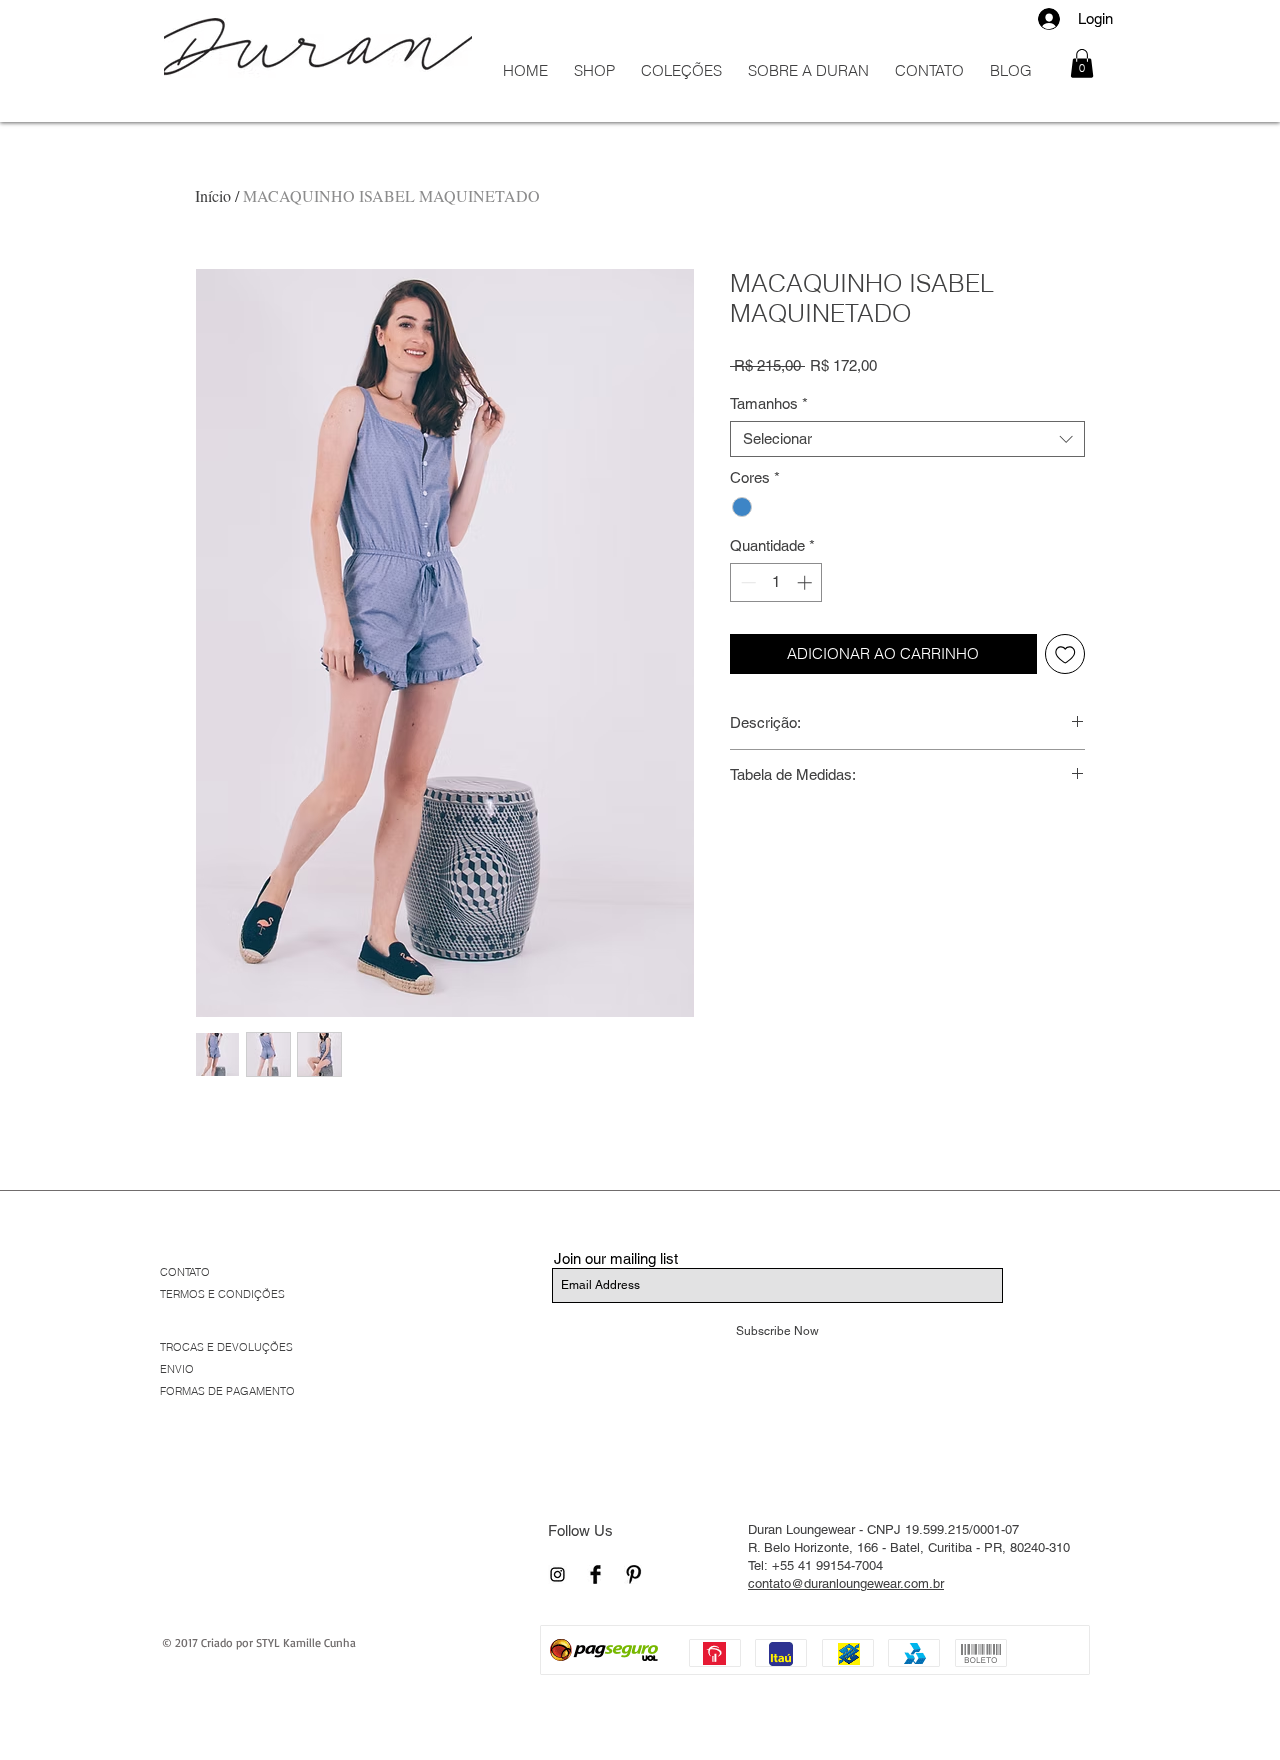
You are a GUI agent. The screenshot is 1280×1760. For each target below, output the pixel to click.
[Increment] (806, 582)
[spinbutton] (776, 582)
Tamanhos (769, 403)
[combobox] (907, 439)
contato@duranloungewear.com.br (846, 1583)
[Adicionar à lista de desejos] (1065, 654)
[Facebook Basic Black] (595, 1574)
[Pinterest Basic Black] (633, 1574)
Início (213, 195)
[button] (1082, 63)
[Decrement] (746, 582)
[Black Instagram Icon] (557, 1574)
